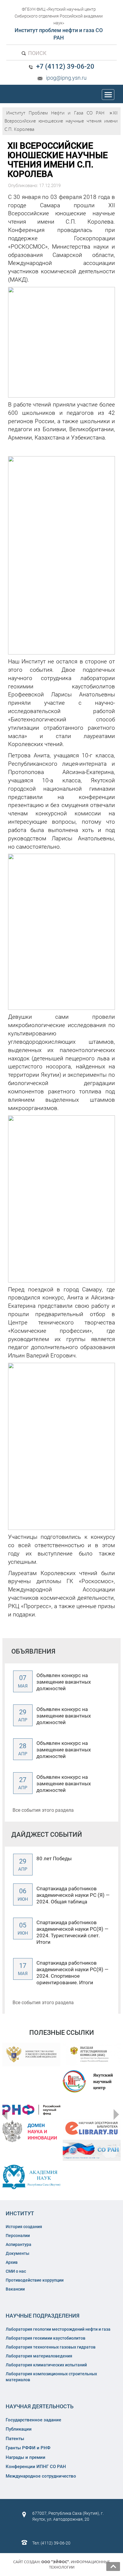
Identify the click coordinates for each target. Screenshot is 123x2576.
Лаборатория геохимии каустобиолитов (46, 2338)
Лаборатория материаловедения (39, 2356)
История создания (24, 2227)
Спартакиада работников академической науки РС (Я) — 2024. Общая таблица (73, 1895)
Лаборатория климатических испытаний (46, 2365)
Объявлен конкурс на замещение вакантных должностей (64, 1682)
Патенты (15, 2439)
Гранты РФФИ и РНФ (28, 2448)
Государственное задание (33, 2420)
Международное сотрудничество (41, 2476)
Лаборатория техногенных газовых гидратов (51, 2347)
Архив (12, 2262)
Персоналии (18, 2236)
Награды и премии (26, 2457)
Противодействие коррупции (35, 2280)
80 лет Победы (54, 1858)
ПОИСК (37, 53)
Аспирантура (19, 2244)
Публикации (19, 2429)
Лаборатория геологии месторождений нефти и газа (58, 2329)
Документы (17, 2253)
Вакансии (15, 2289)
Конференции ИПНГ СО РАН (36, 2467)
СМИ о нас (16, 2271)
